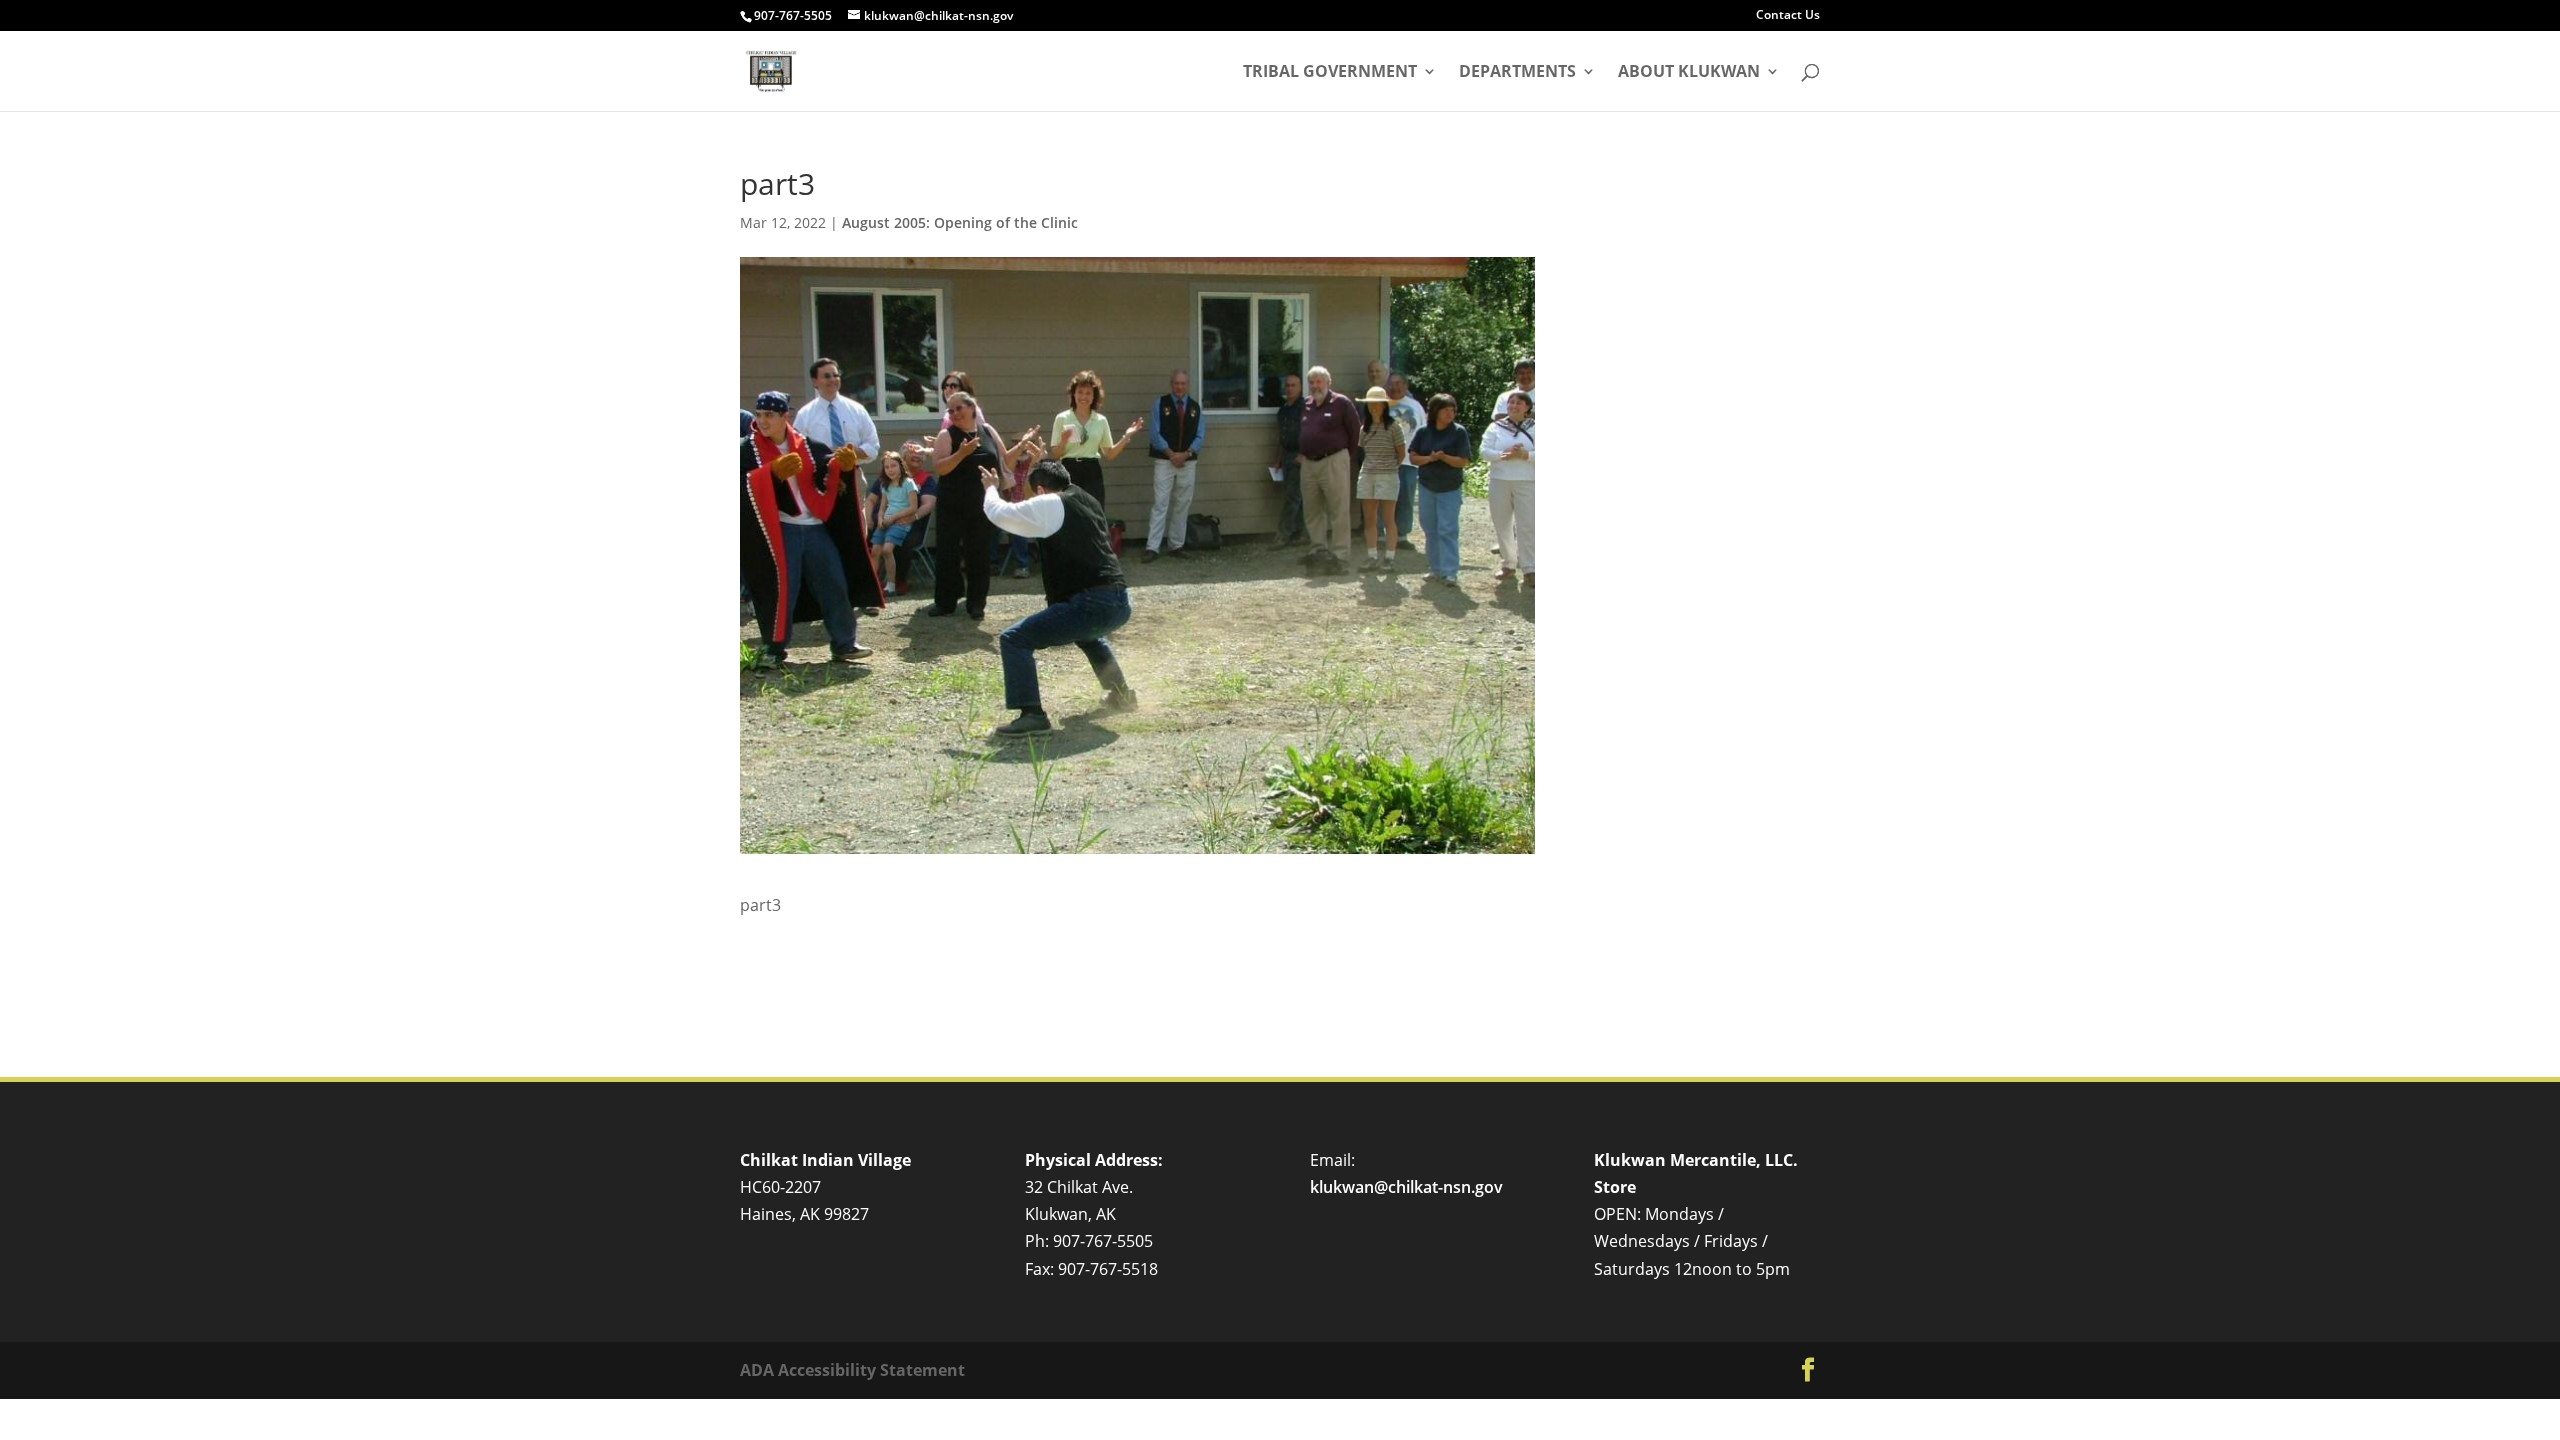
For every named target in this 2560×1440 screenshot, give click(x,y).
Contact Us (1788, 16)
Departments (1517, 73)
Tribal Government (1330, 73)
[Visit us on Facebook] (1808, 1370)
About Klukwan (1689, 73)
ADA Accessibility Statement (852, 1370)
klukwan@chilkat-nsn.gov (1406, 1187)
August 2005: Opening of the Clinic (960, 222)
